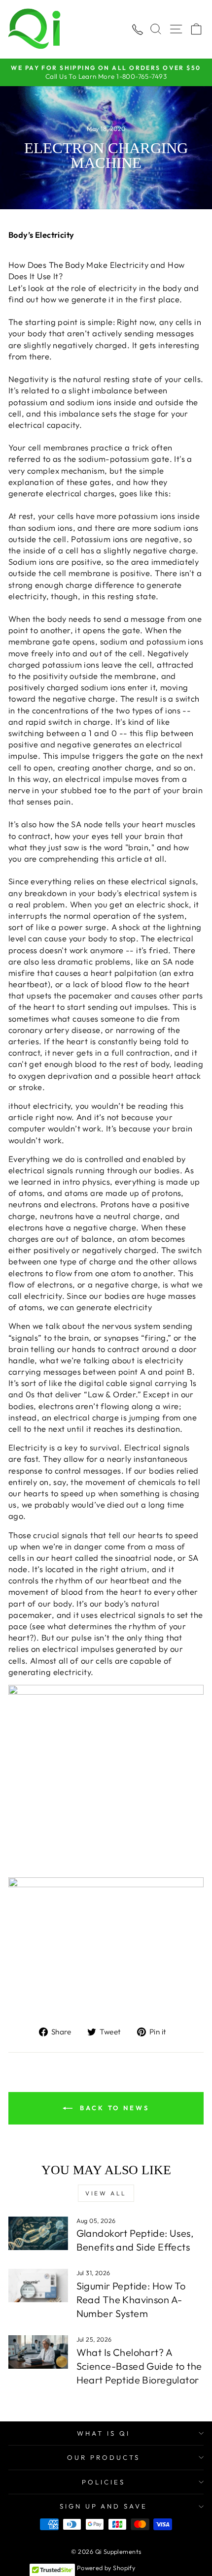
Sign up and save (104, 2506)
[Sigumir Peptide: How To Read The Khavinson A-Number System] (38, 2286)
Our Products (104, 2457)
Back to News (113, 2108)
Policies (104, 2482)
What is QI (104, 2433)
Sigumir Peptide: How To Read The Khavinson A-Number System (131, 2300)
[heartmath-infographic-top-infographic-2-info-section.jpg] (106, 1781)
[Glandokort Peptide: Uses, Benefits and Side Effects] (38, 2233)
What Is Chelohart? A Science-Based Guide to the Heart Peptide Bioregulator (139, 2366)
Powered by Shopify (106, 2568)
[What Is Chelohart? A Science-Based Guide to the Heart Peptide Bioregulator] (38, 2352)
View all (106, 2193)
